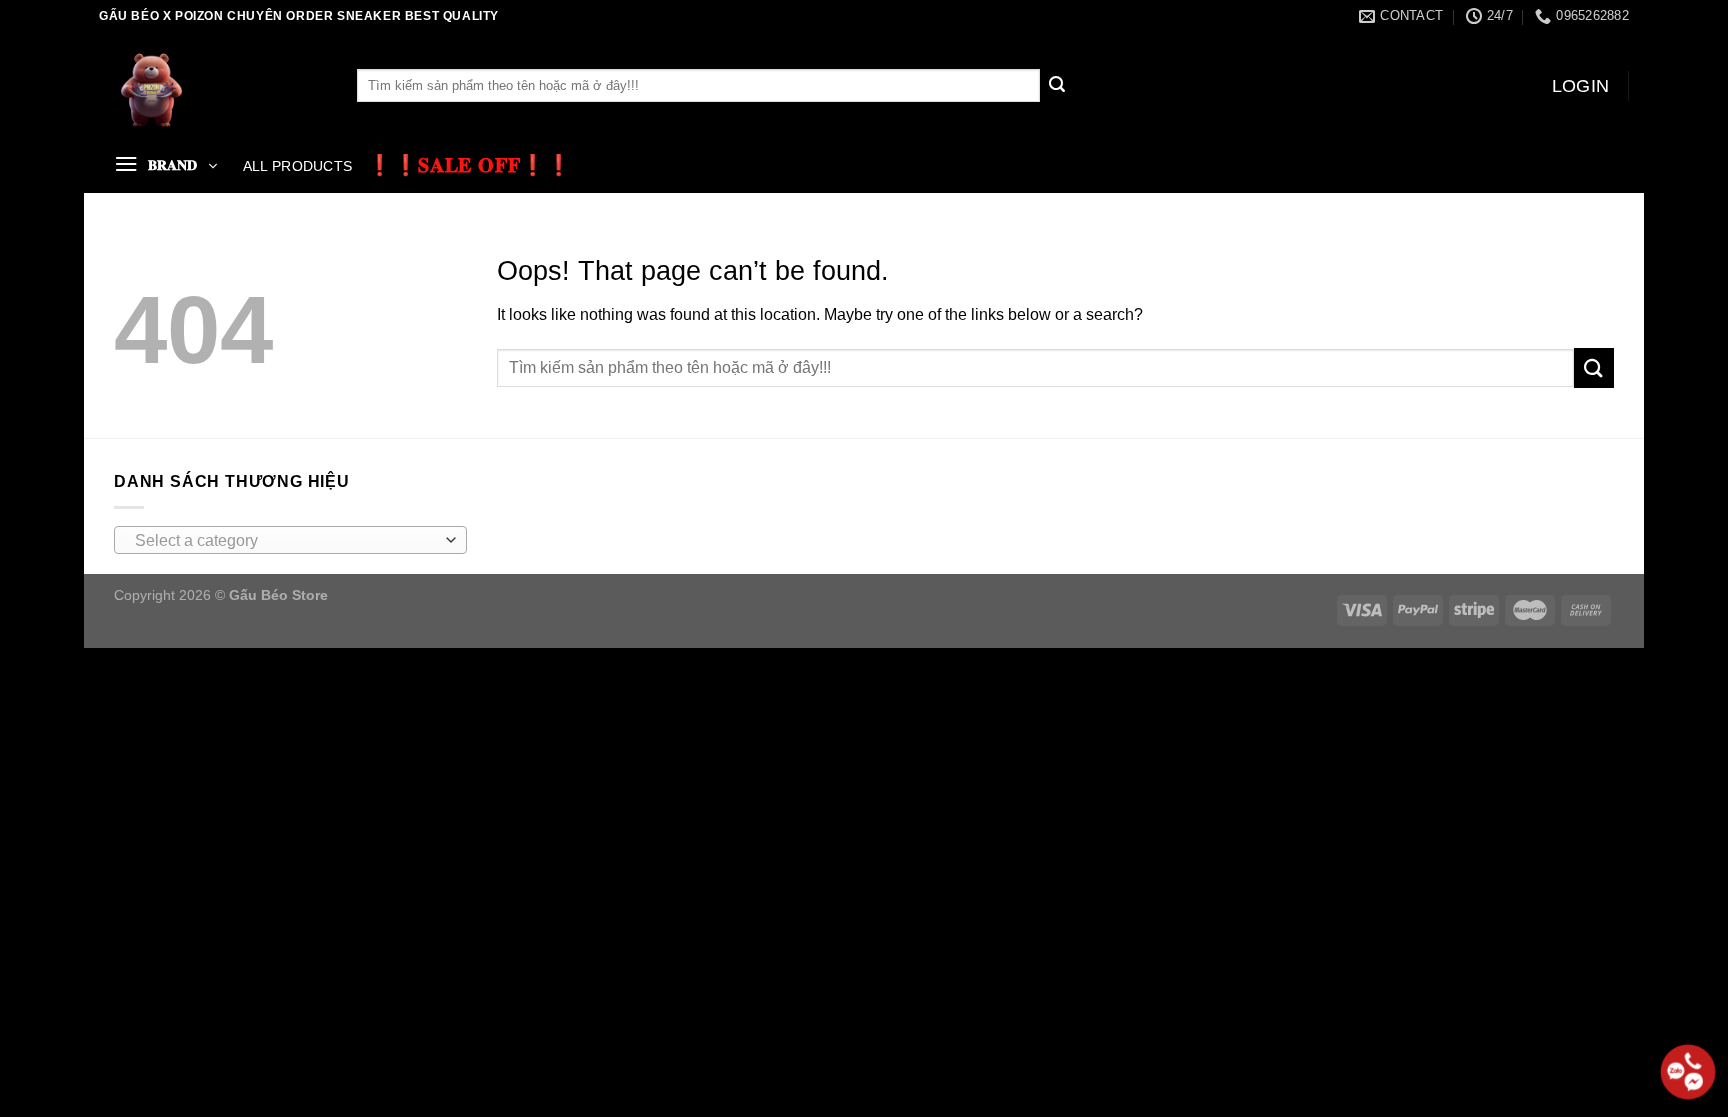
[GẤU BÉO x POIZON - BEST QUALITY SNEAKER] (213, 85)
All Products (297, 166)
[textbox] (285, 541)
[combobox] (290, 540)
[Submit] (1057, 86)
